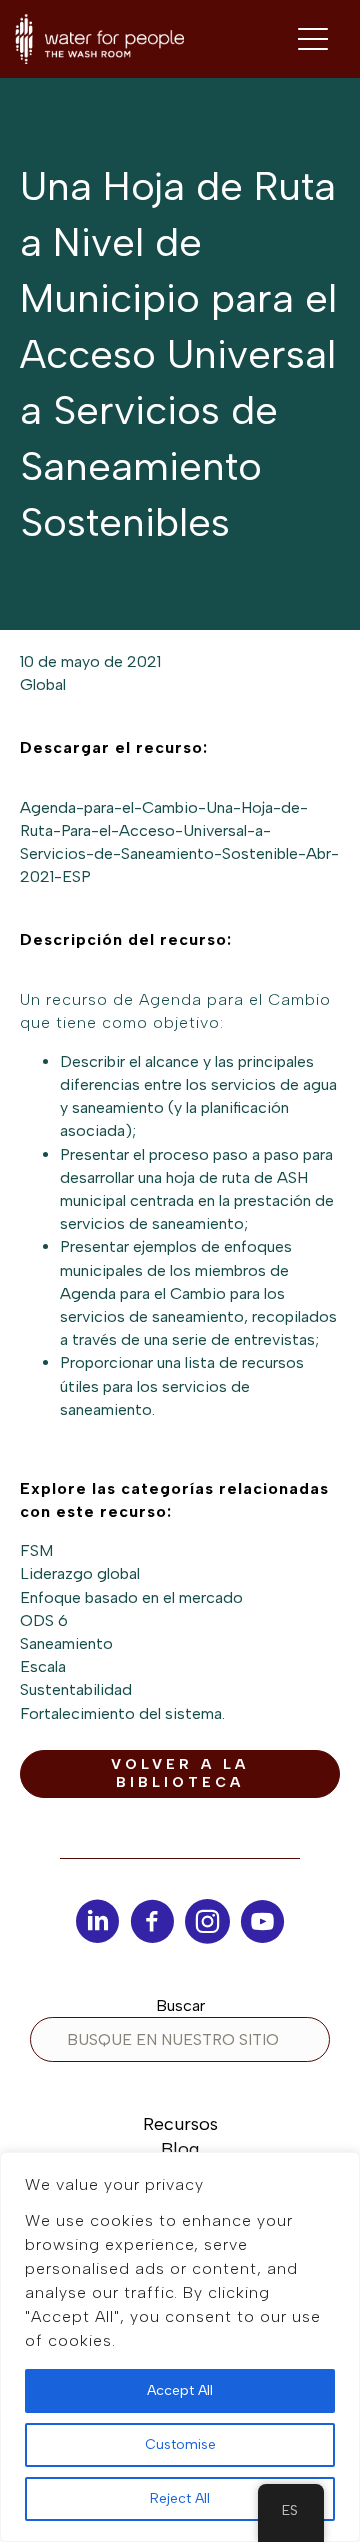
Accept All (180, 2390)
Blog (180, 2149)
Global (43, 684)
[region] (180, 2347)
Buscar (180, 2005)
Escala (43, 1666)
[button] (180, 1774)
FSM (36, 1550)
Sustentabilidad (76, 1689)
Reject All (180, 2498)
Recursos (180, 2124)
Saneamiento (66, 1643)
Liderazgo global (80, 1573)
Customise (180, 2444)
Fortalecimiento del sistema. (122, 1713)
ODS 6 (44, 1620)
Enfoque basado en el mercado (131, 1597)
